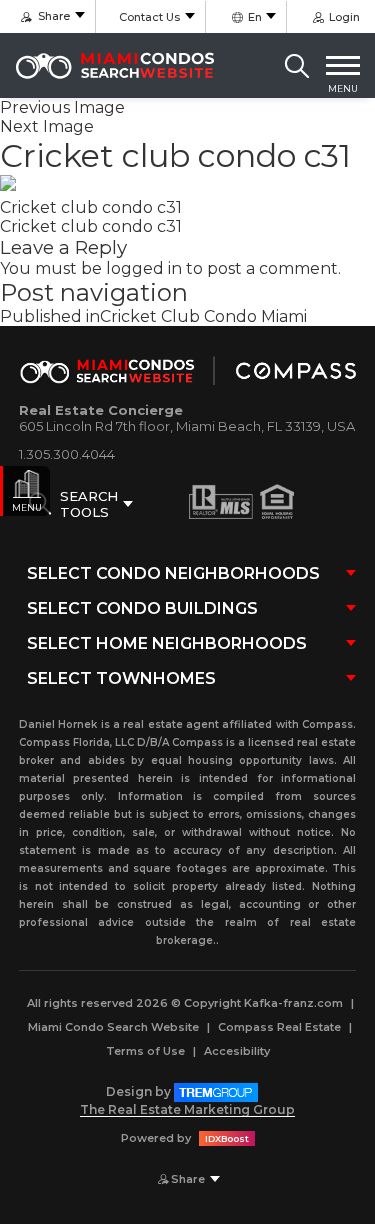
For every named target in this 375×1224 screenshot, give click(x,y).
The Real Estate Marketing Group (187, 1109)
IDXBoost (227, 1138)
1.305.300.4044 (67, 454)
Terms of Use (145, 1051)
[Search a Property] (297, 66)
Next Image (47, 126)
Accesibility (237, 1051)
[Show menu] (343, 66)
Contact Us (149, 17)
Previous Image (62, 107)
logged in (144, 268)
